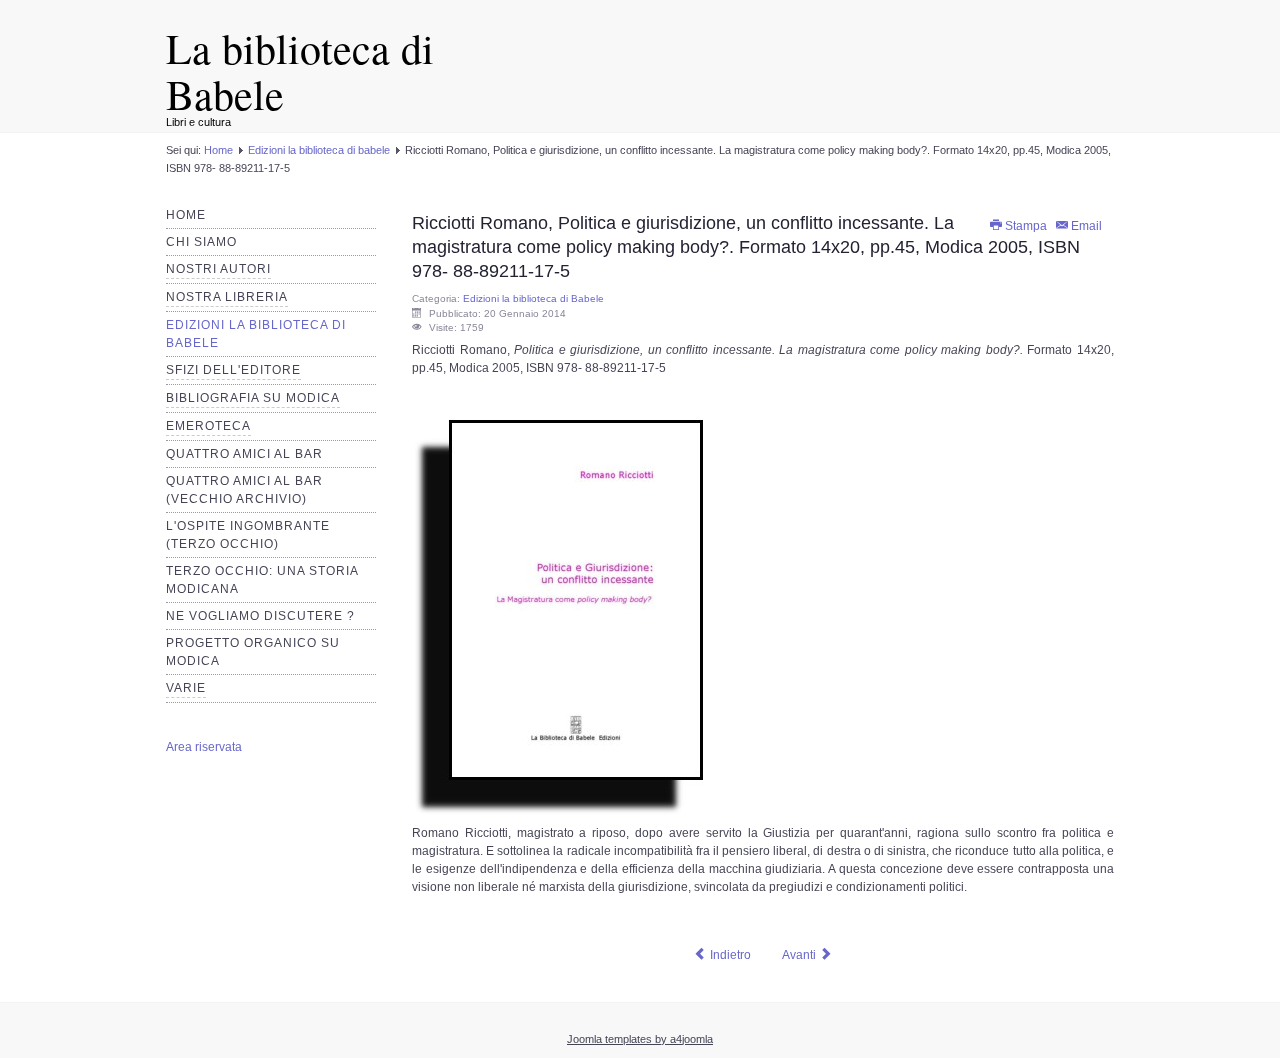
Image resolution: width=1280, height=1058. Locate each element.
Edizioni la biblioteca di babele (319, 150)
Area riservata (204, 747)
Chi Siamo (201, 242)
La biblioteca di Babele (300, 71)
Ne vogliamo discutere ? (260, 616)
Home (218, 150)
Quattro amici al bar (244, 454)
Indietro (729, 955)
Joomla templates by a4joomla (640, 1039)
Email (1086, 226)
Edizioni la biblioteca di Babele (533, 298)
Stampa (1026, 226)
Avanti (800, 955)
